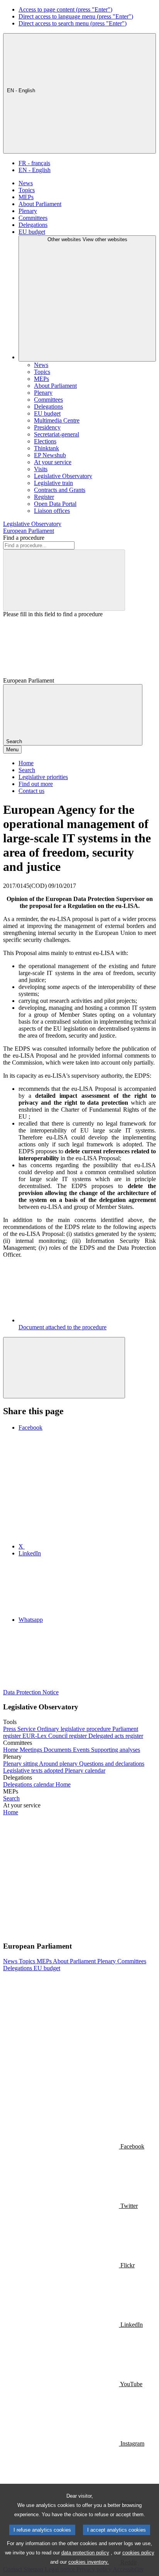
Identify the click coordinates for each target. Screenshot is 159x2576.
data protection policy (85, 2553)
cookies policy (138, 2553)
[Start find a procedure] (64, 580)
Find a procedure (24, 538)
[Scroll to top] (64, 1368)
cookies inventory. (89, 2562)
